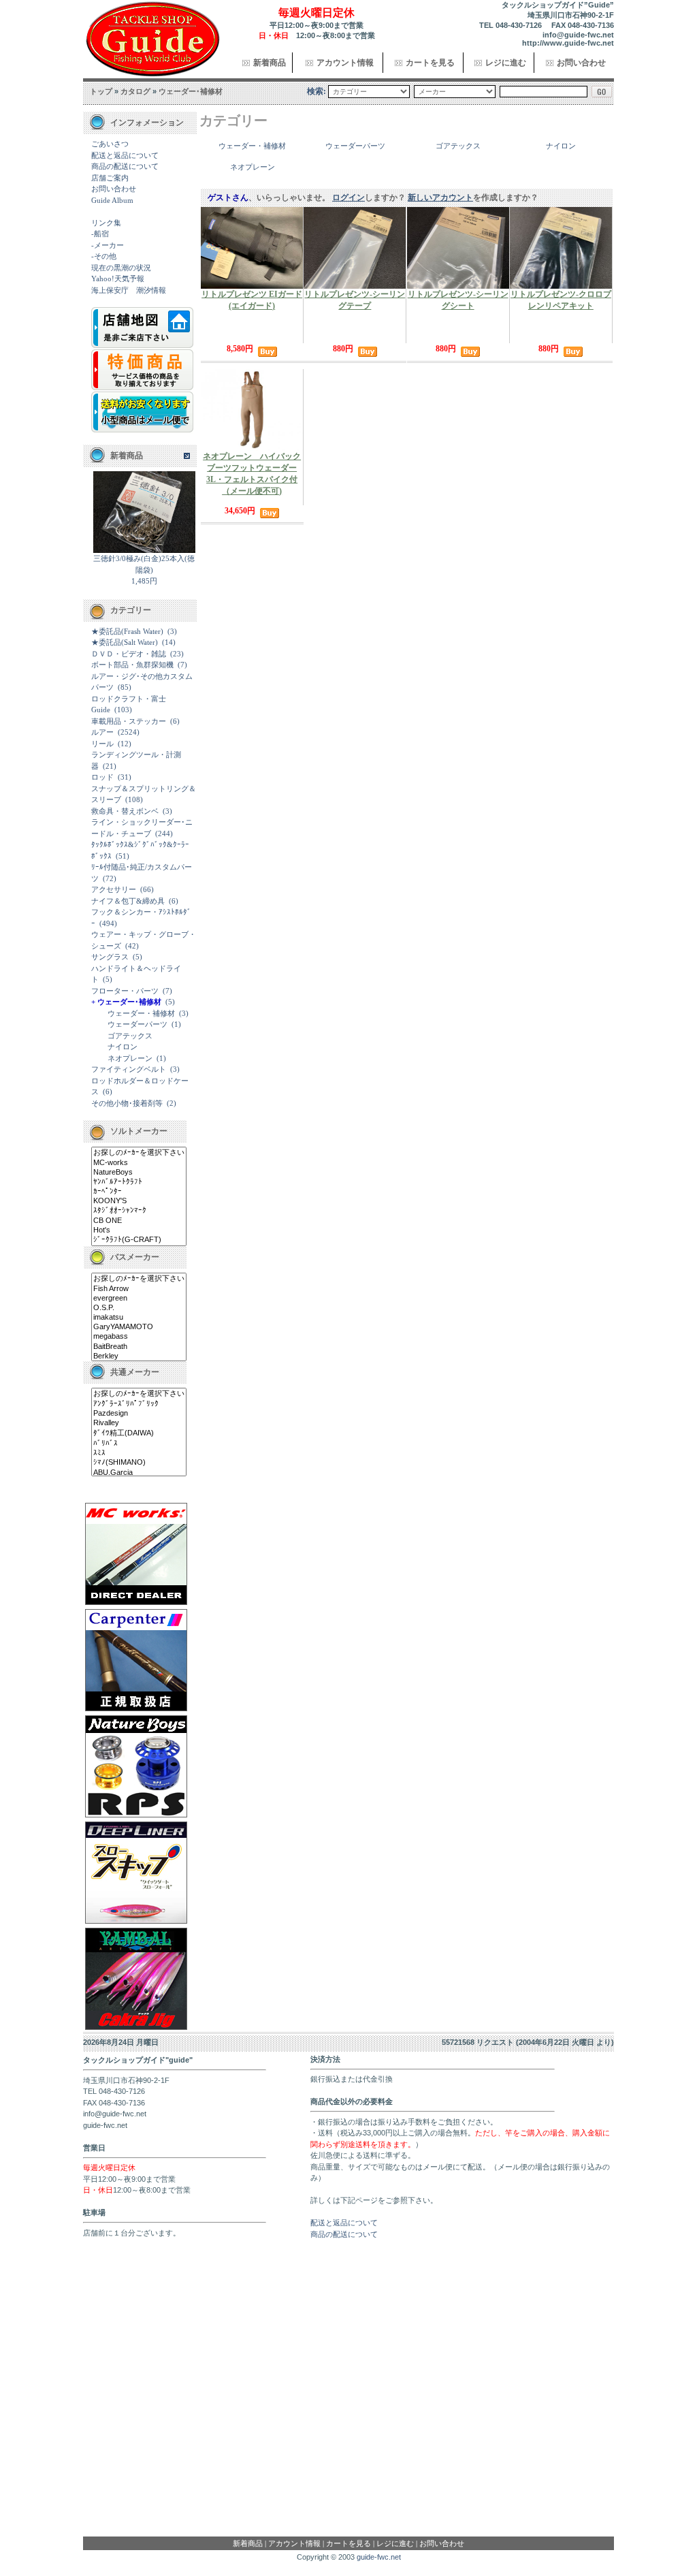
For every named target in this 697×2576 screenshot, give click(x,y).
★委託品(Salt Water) (125, 642)
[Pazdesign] (139, 1414)
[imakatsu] (139, 1318)
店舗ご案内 (110, 178)
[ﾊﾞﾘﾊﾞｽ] (139, 1444)
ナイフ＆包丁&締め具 (128, 901)
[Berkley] (139, 1356)
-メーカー (108, 245)
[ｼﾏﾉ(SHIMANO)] (139, 1463)
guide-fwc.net (379, 2557)
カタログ (135, 91)
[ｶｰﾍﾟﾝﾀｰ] (139, 1192)
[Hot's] (139, 1230)
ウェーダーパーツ (137, 1024)
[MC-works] (139, 1163)
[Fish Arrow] (139, 1289)
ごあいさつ (110, 144)
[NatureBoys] (139, 1173)
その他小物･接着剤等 (127, 1103)
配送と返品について (125, 155)
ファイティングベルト (129, 1069)
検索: (317, 91)
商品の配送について (125, 166)
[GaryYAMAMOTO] (139, 1327)
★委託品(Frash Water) (127, 631)
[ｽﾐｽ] (139, 1453)
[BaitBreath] (139, 1347)
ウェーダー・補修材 (141, 1013)
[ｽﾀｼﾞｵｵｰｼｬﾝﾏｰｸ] (139, 1211)
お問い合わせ (581, 63)
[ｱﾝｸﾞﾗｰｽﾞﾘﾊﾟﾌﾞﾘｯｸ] (139, 1404)
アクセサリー (114, 889)
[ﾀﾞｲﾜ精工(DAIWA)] (139, 1433)
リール (102, 744)
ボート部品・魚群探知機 (132, 665)
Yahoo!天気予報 (118, 279)
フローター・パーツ (125, 991)
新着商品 (270, 63)
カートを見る (430, 63)
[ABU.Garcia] (139, 1473)
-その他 (104, 256)
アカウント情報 (345, 63)
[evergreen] (139, 1299)
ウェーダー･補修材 (191, 91)
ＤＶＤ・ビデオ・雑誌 (129, 654)
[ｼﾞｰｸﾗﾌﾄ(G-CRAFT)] (139, 1240)
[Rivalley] (139, 1423)
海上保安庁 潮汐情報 (129, 290)
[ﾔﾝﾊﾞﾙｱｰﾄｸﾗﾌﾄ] (139, 1182)
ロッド (102, 777)
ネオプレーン (130, 1058)
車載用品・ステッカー (129, 721)
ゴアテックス (130, 1036)
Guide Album (112, 200)
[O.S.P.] (139, 1308)
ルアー (102, 732)
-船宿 (100, 234)
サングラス (110, 957)
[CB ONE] (139, 1221)
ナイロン (123, 1047)
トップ (101, 91)
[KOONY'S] (139, 1201)
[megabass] (139, 1337)
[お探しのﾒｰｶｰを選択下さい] (139, 1153)
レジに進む (506, 63)
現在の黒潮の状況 (121, 268)
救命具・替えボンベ (125, 811)
